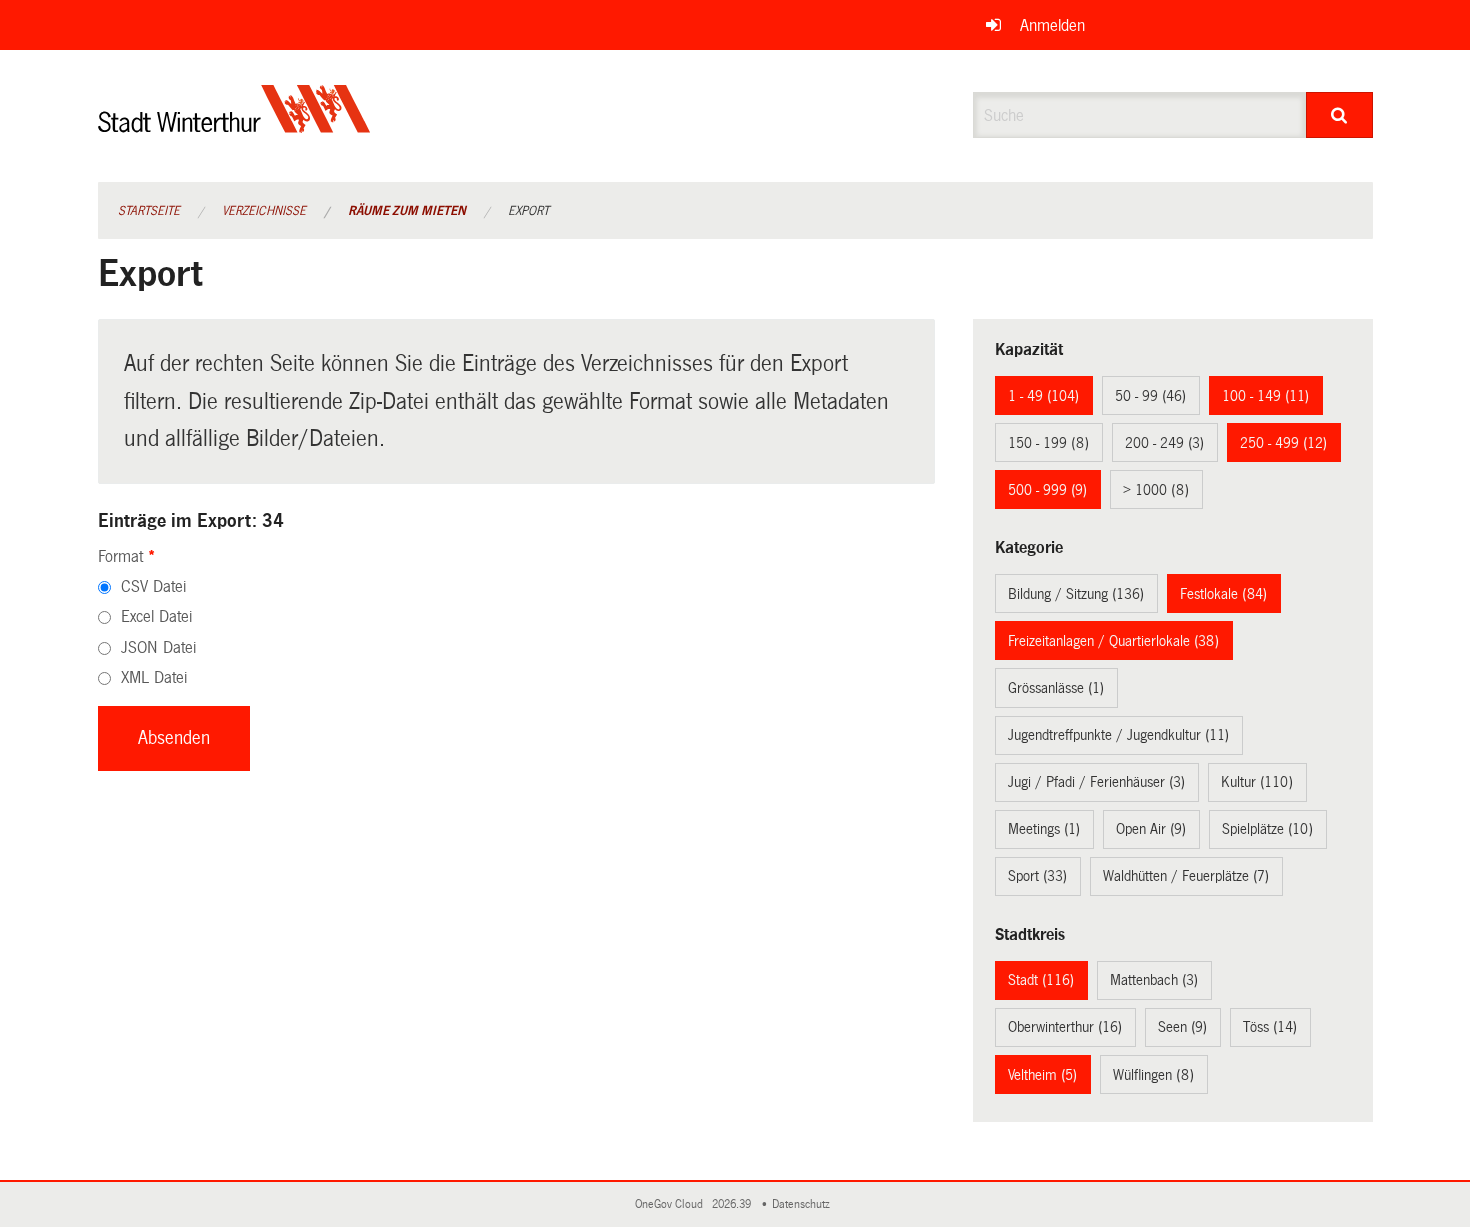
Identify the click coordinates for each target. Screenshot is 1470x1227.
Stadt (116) (1041, 980)
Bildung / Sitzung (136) (1076, 594)
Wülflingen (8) (1153, 1075)
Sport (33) (1037, 876)
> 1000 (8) (1156, 490)
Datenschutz (804, 1204)
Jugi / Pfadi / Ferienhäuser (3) (1096, 782)
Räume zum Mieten (407, 211)
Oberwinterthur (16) (1065, 1027)
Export (528, 211)
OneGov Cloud (672, 1204)
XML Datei (154, 677)
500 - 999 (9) (1047, 490)
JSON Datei (158, 647)
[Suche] (1339, 115)
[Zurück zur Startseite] (234, 125)
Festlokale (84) (1223, 594)
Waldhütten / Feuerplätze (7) (1186, 876)
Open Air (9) (1151, 829)
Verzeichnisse (264, 211)
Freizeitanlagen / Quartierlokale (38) (1113, 641)
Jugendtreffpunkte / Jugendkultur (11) (1118, 735)
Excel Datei (156, 616)
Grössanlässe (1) (1056, 688)
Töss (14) (1270, 1027)
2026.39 (733, 1204)
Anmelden (1052, 25)
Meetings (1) (1044, 829)
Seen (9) (1182, 1027)
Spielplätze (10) (1267, 829)
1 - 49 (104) (1043, 396)
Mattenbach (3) (1154, 980)
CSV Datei (153, 586)
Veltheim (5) (1042, 1075)
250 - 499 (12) (1283, 443)
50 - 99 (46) (1150, 396)
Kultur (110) (1257, 782)
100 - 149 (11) (1265, 396)
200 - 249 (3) (1164, 443)
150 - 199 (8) (1048, 443)
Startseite (149, 211)
